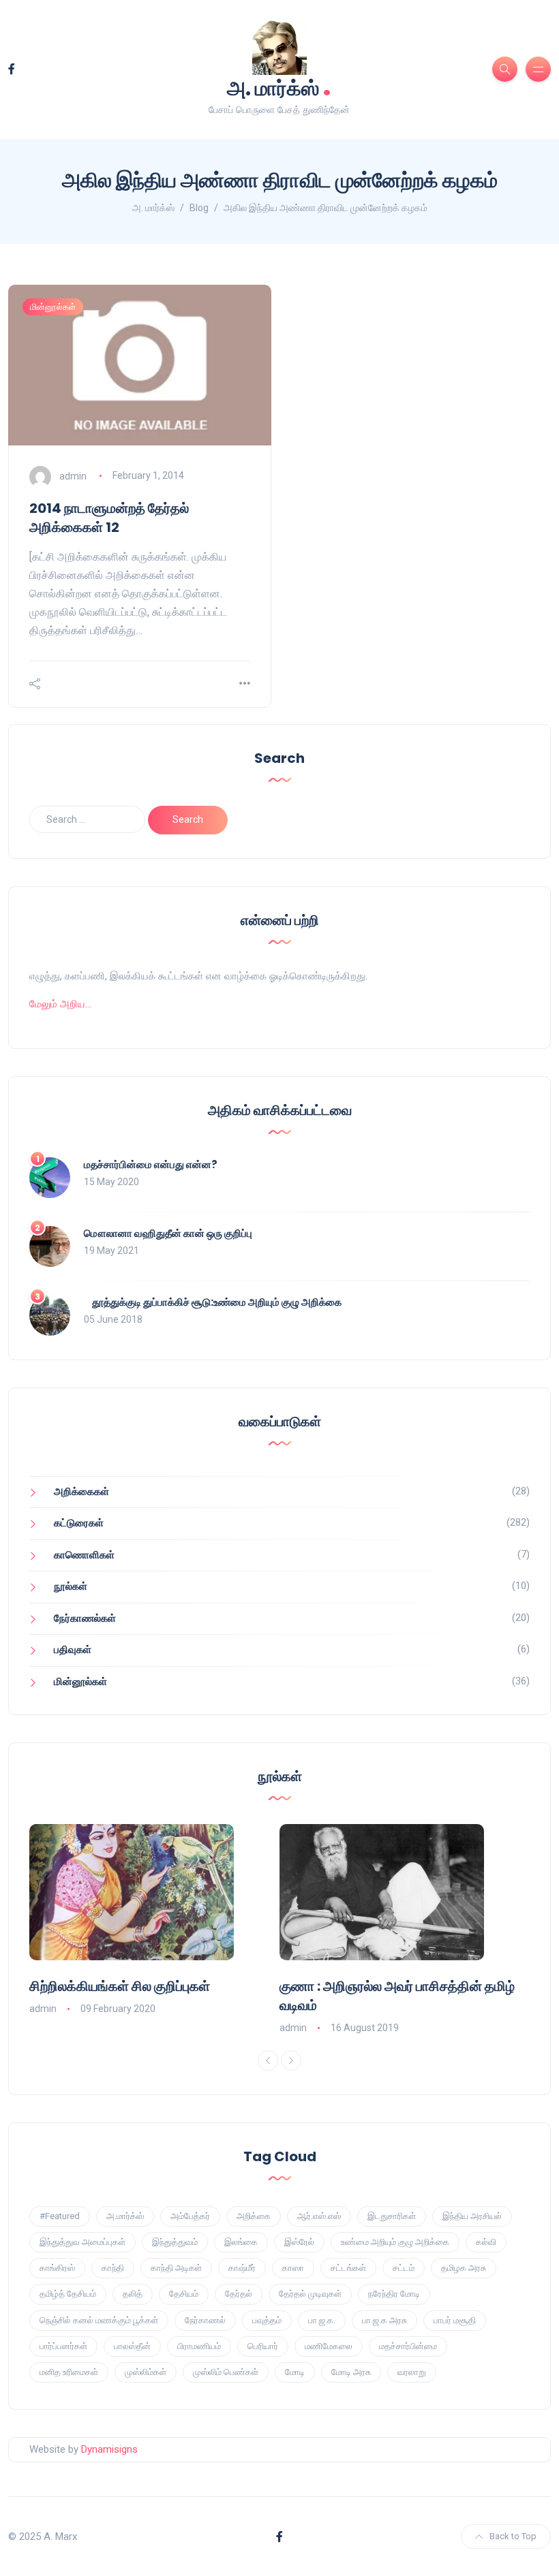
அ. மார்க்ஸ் (279, 87)
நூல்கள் (71, 1586)
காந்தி (113, 2268)
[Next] (291, 2060)
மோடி (295, 2372)
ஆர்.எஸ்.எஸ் (319, 2216)
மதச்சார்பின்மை (408, 2346)
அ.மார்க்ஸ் (125, 2216)
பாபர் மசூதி (455, 2320)
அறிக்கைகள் (81, 1492)
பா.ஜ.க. (322, 2320)
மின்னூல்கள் (53, 307)
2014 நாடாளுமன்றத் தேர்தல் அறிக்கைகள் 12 (109, 518)
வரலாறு (412, 2372)
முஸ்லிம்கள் (146, 2372)
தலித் (133, 2294)
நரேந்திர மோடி (394, 2294)
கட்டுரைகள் (79, 1523)
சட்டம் (404, 2268)
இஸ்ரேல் (299, 2242)
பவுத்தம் (267, 2320)
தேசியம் (184, 2294)
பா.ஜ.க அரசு (384, 2320)
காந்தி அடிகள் (176, 2268)
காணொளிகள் (84, 1555)
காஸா (293, 2268)
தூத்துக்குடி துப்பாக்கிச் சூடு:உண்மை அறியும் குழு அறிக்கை (213, 1302)
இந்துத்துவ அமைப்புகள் (82, 2242)
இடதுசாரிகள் (392, 2216)
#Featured (60, 2216)
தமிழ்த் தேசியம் (68, 2294)
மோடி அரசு (351, 2372)
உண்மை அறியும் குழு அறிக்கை (395, 2242)
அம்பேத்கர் (190, 2216)
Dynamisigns (109, 2449)
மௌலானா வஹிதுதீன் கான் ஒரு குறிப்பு (168, 1233)
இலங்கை (241, 2242)
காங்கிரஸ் (57, 2268)
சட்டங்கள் (348, 2268)
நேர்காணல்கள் (85, 1618)
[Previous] (268, 2060)
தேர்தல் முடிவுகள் (310, 2294)
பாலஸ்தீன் (132, 2346)
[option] (154, 1921)
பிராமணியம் (199, 2346)
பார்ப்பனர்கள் (63, 2346)
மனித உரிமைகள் (69, 2372)
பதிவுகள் (73, 1650)
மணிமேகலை (329, 2346)
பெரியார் (263, 2346)
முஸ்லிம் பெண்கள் (226, 2372)
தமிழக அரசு (464, 2268)
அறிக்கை (254, 2216)
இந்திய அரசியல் (472, 2216)
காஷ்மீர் (242, 2268)
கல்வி (486, 2242)
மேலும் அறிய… (60, 1004)
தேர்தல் (239, 2294)
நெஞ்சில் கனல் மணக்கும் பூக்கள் (99, 2320)
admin (73, 475)
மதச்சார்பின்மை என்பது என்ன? (151, 1164)
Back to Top (513, 2536)
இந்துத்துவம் (175, 2242)
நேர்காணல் (205, 2320)
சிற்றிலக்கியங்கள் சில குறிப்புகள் (120, 1986)
